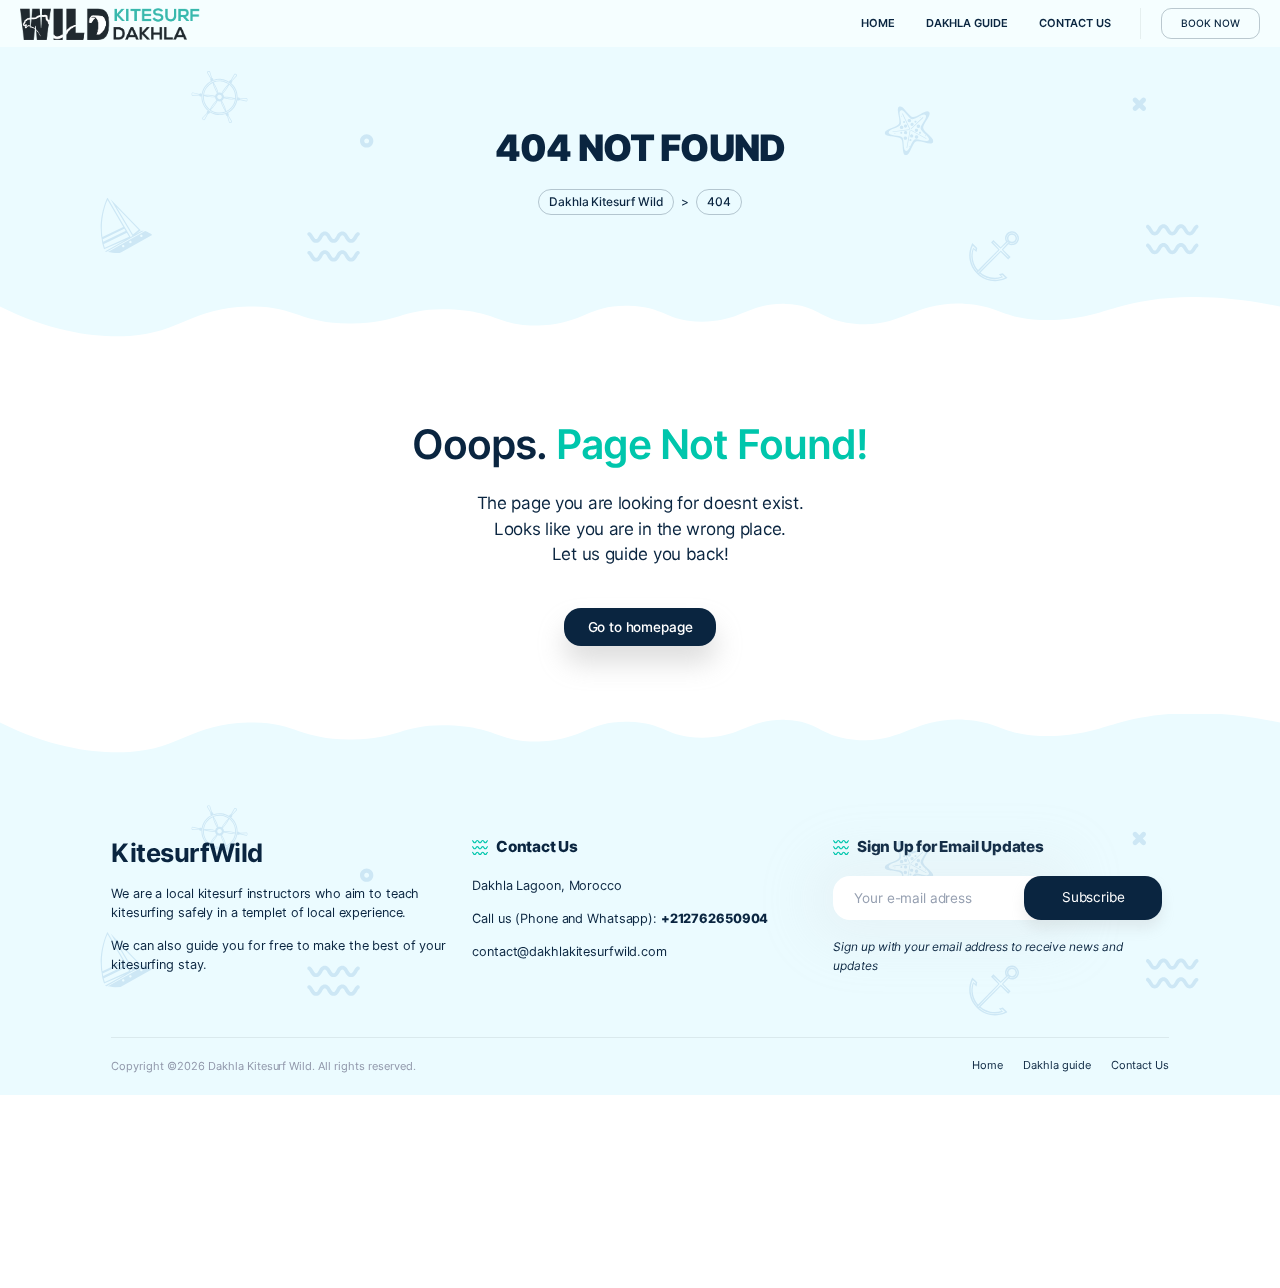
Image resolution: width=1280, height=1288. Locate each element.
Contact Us (1140, 1065)
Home (987, 1065)
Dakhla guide (1057, 1065)
